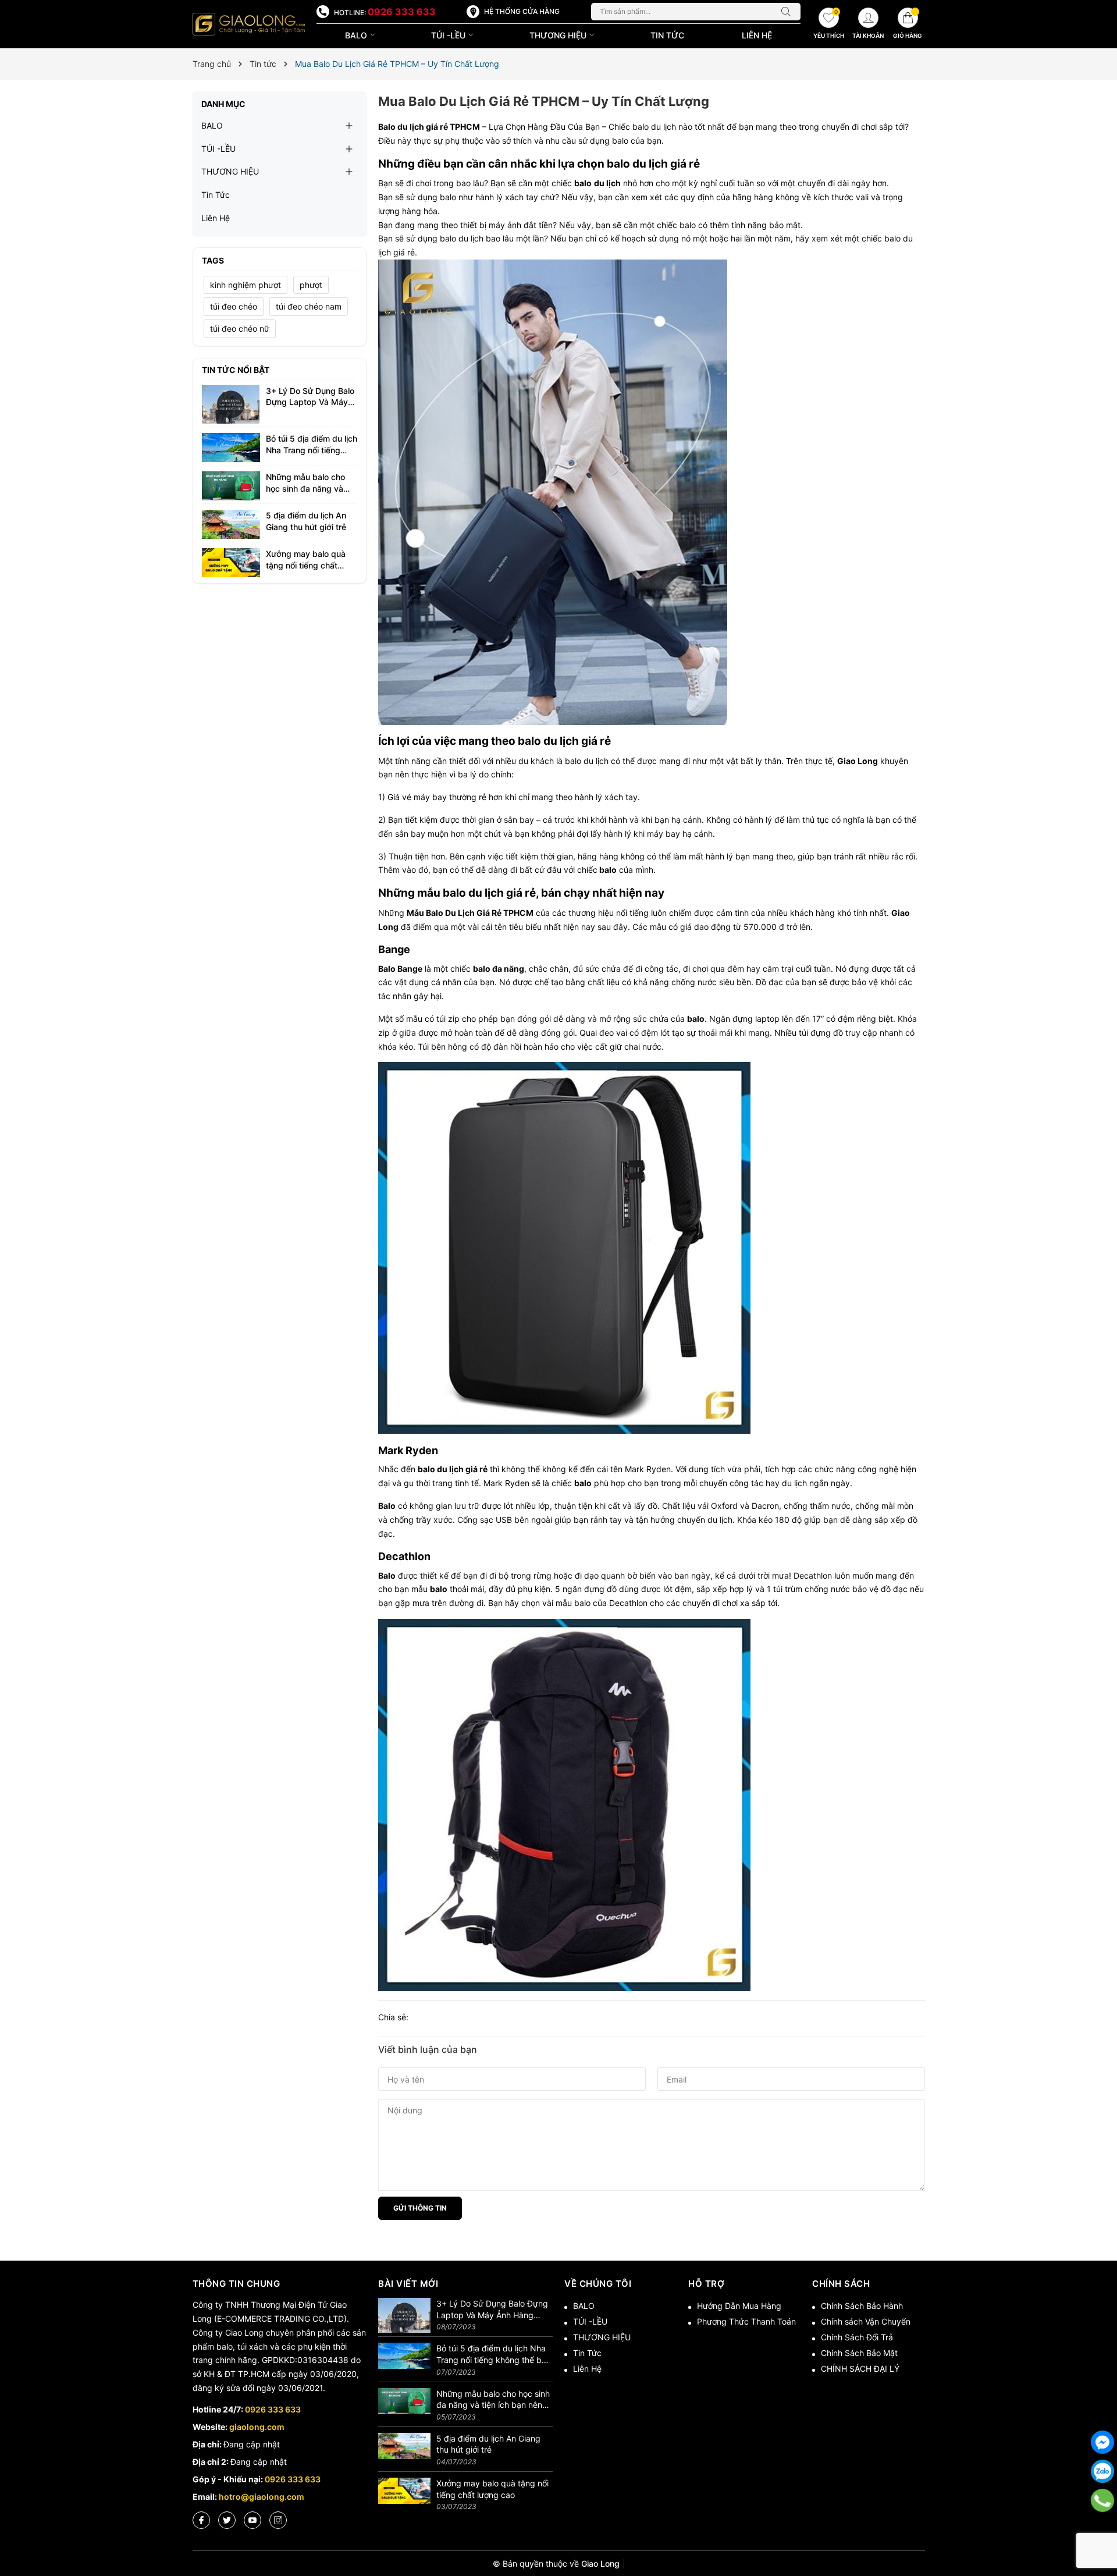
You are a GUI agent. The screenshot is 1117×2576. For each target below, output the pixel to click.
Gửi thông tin (420, 2208)
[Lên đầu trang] (1102, 2529)
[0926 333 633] (1103, 2500)
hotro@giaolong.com (262, 2497)
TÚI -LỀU (449, 35)
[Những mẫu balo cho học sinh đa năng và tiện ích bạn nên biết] (231, 485)
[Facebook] (201, 2520)
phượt (311, 285)
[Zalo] (1102, 2471)
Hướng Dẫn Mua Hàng (739, 2306)
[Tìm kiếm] (789, 12)
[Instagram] (278, 2520)
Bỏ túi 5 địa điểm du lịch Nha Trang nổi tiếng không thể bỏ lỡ (312, 450)
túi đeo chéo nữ (240, 328)
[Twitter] (227, 2520)
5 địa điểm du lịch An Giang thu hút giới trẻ (488, 2444)
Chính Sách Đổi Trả (857, 2337)
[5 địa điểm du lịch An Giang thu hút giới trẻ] (231, 523)
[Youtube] (252, 2520)
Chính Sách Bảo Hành (862, 2306)
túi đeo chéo (234, 306)
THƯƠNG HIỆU (559, 35)
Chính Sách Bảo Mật (859, 2353)
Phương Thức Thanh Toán (746, 2321)
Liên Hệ (757, 35)
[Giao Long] (249, 24)
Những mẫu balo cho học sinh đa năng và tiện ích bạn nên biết (305, 488)
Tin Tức (667, 35)
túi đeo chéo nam (309, 306)
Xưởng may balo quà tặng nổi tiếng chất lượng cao (306, 565)
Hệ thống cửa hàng (522, 11)
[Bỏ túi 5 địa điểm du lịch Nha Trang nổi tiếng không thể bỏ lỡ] (231, 447)
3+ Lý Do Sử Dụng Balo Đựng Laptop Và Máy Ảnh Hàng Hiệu (310, 402)
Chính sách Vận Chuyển (866, 2321)
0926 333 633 (402, 12)
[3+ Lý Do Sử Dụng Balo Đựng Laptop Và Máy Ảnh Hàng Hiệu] (231, 404)
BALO (357, 35)
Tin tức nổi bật (236, 370)
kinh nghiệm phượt (246, 285)
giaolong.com (257, 2427)
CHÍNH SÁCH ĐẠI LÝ (860, 2369)
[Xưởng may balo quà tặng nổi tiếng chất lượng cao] (231, 562)
